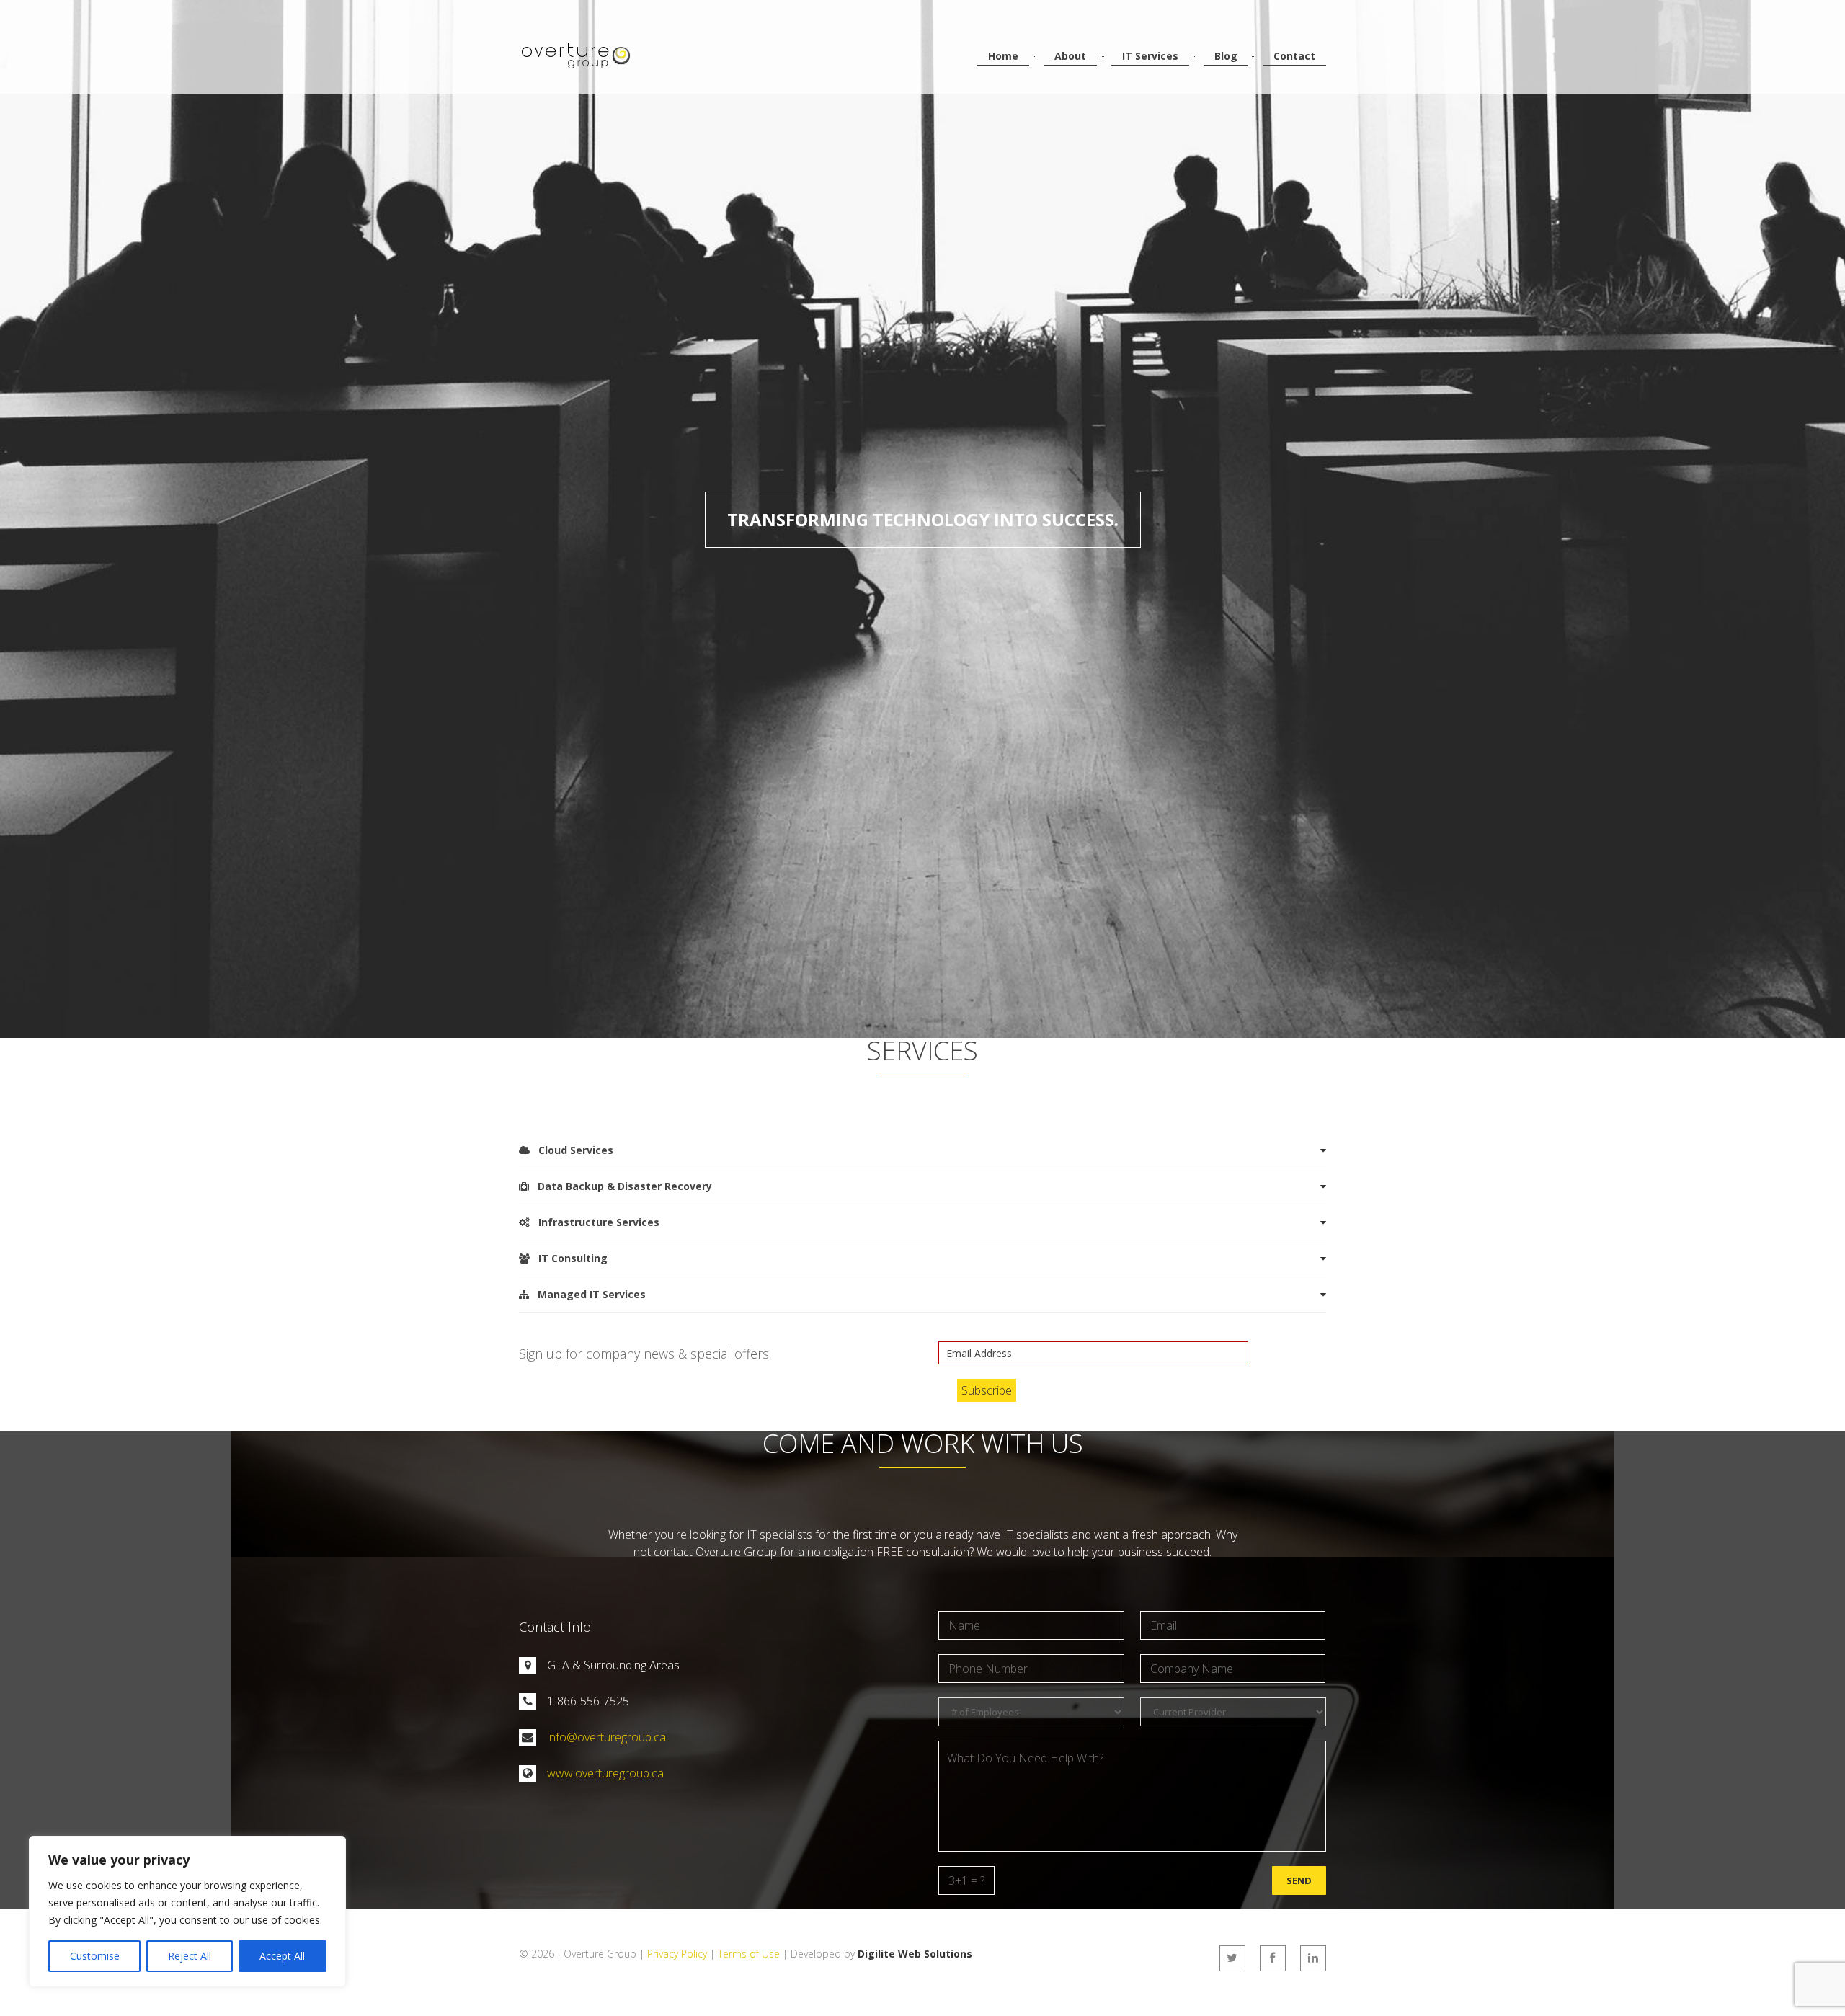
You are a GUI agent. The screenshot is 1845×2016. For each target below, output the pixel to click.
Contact (1294, 56)
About (1070, 56)
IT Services (1150, 56)
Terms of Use (749, 1954)
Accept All (282, 1956)
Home (1003, 56)
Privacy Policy (677, 1954)
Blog (1226, 56)
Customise (95, 1956)
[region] (187, 1911)
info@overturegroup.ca (606, 1737)
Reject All (190, 1956)
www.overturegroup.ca (605, 1773)
